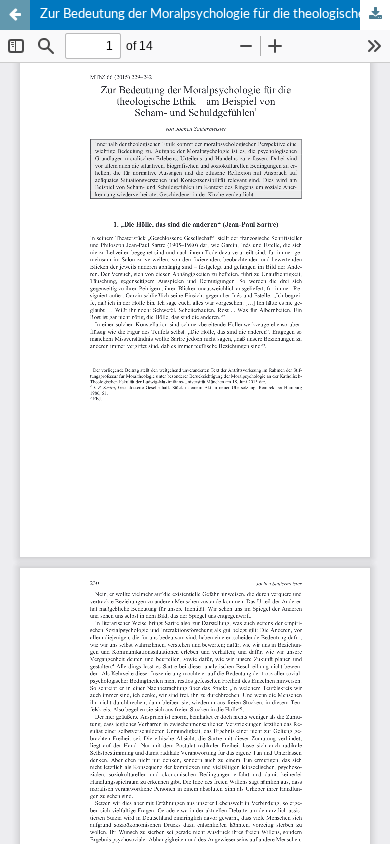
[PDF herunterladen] (375, 15)
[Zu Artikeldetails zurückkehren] (15, 15)
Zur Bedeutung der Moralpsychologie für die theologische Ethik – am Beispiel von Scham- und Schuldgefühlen (215, 14)
